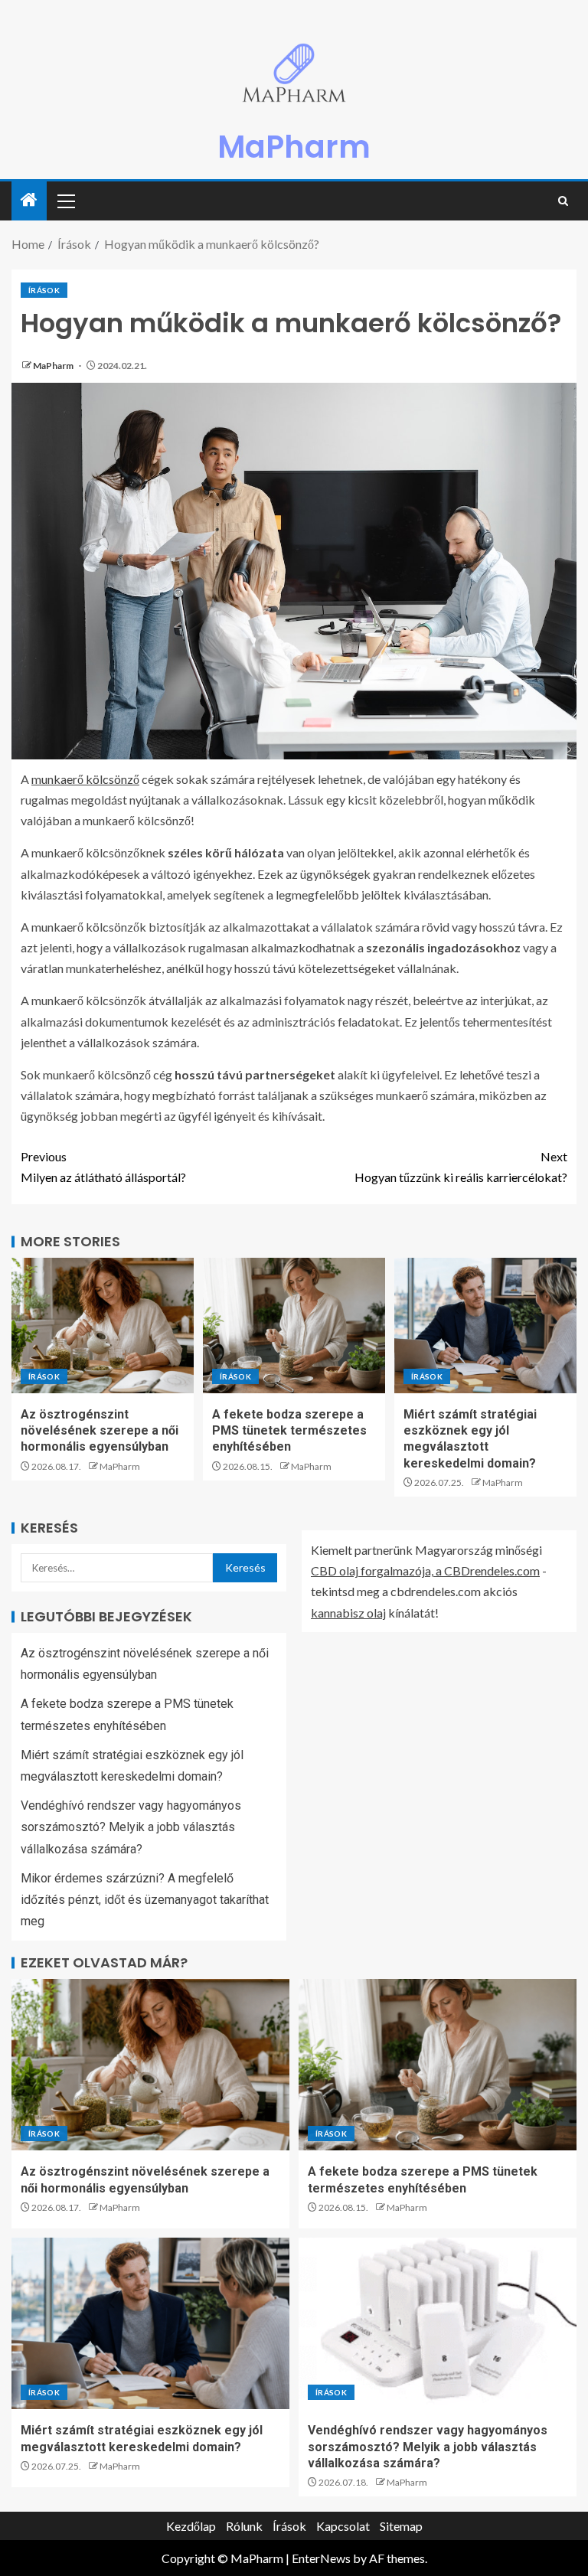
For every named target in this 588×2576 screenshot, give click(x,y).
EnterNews (321, 2558)
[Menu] (65, 201)
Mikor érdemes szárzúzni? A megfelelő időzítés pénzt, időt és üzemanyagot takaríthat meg (145, 1900)
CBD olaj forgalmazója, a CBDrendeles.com (425, 1570)
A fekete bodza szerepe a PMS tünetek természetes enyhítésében (289, 1431)
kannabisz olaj (348, 1613)
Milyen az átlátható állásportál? (103, 1167)
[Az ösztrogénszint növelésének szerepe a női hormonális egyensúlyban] (103, 1326)
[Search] (563, 201)
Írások (44, 290)
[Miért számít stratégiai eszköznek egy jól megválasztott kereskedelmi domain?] (485, 1326)
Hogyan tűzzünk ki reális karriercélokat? (461, 1167)
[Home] (29, 200)
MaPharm (294, 147)
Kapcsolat (343, 2526)
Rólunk (244, 2526)
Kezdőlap (191, 2526)
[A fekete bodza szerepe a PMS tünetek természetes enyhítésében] (294, 1326)
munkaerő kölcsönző (85, 779)
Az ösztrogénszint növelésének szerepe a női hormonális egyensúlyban (100, 1431)
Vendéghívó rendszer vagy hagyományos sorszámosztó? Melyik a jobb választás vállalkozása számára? (131, 1827)
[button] (65, 201)
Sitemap (401, 2526)
